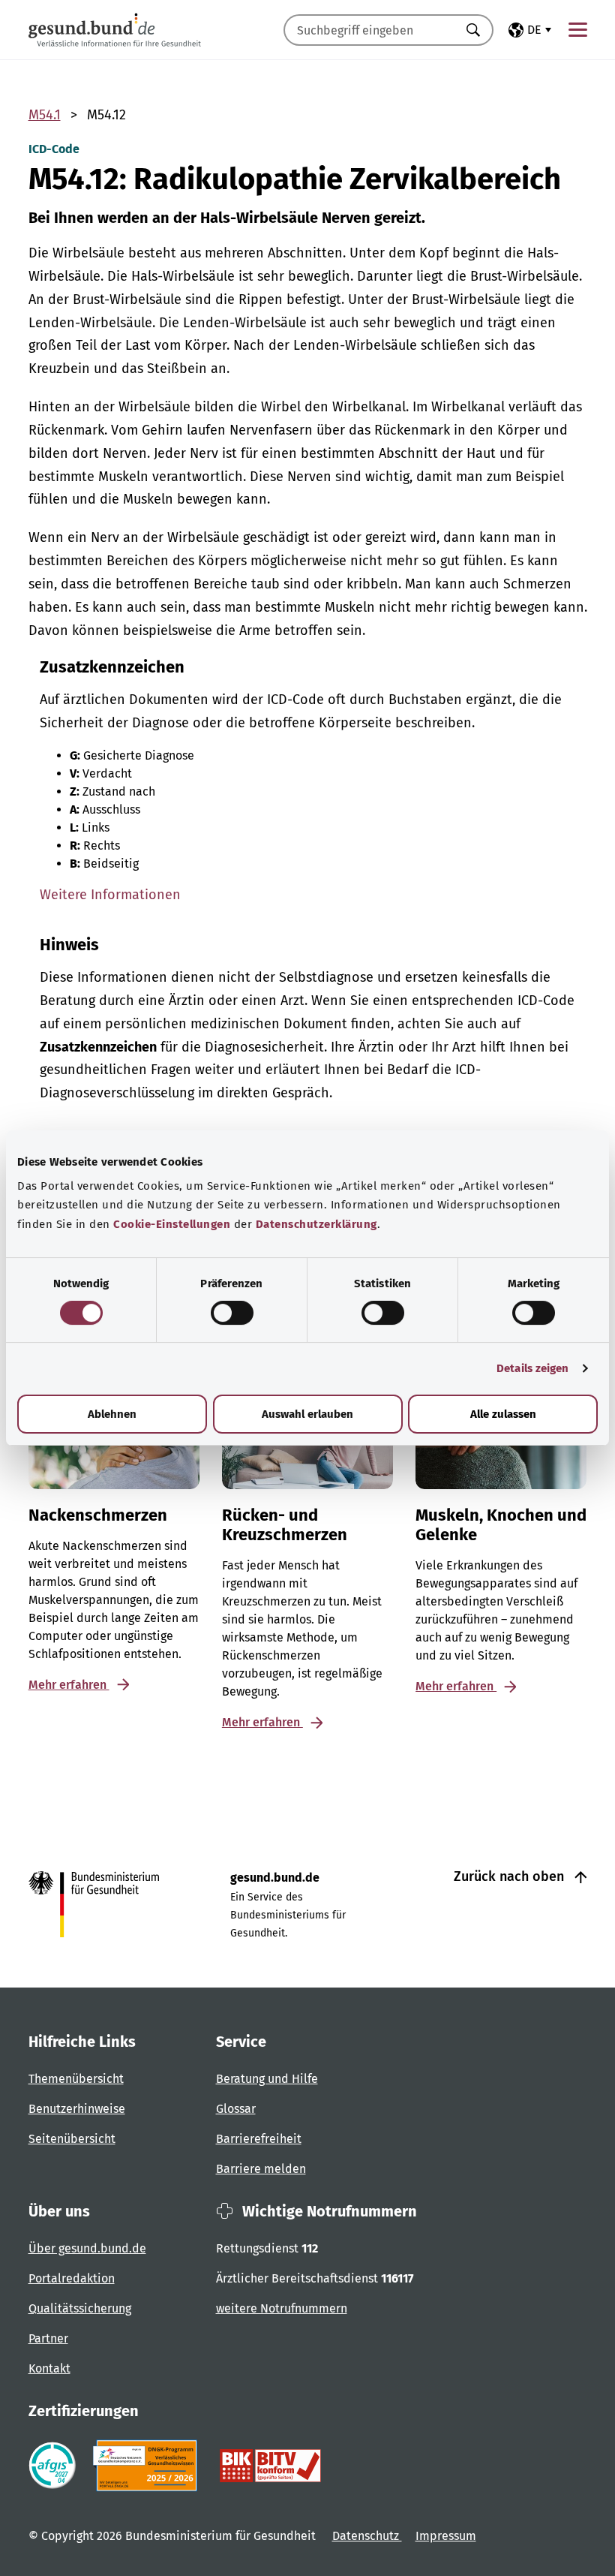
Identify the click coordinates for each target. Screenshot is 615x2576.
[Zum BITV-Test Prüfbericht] (270, 2466)
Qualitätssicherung (80, 2308)
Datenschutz (367, 2536)
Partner (48, 2338)
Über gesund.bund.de (87, 2248)
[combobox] (370, 30)
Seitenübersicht (72, 2139)
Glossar (236, 2109)
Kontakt (49, 2368)
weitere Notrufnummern (282, 2308)
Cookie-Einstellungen (172, 1224)
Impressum (446, 2536)
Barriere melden (261, 2169)
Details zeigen (532, 1368)
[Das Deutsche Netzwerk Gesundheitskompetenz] (148, 2466)
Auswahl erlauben (307, 1414)
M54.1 (45, 115)
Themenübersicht (76, 2079)
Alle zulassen (503, 1414)
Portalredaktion (72, 2278)
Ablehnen (112, 1414)
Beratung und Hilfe (267, 2079)
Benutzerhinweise (77, 2109)
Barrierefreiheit (259, 2139)
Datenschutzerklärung (316, 1224)
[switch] (232, 1313)
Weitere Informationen (110, 895)
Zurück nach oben (511, 1876)
